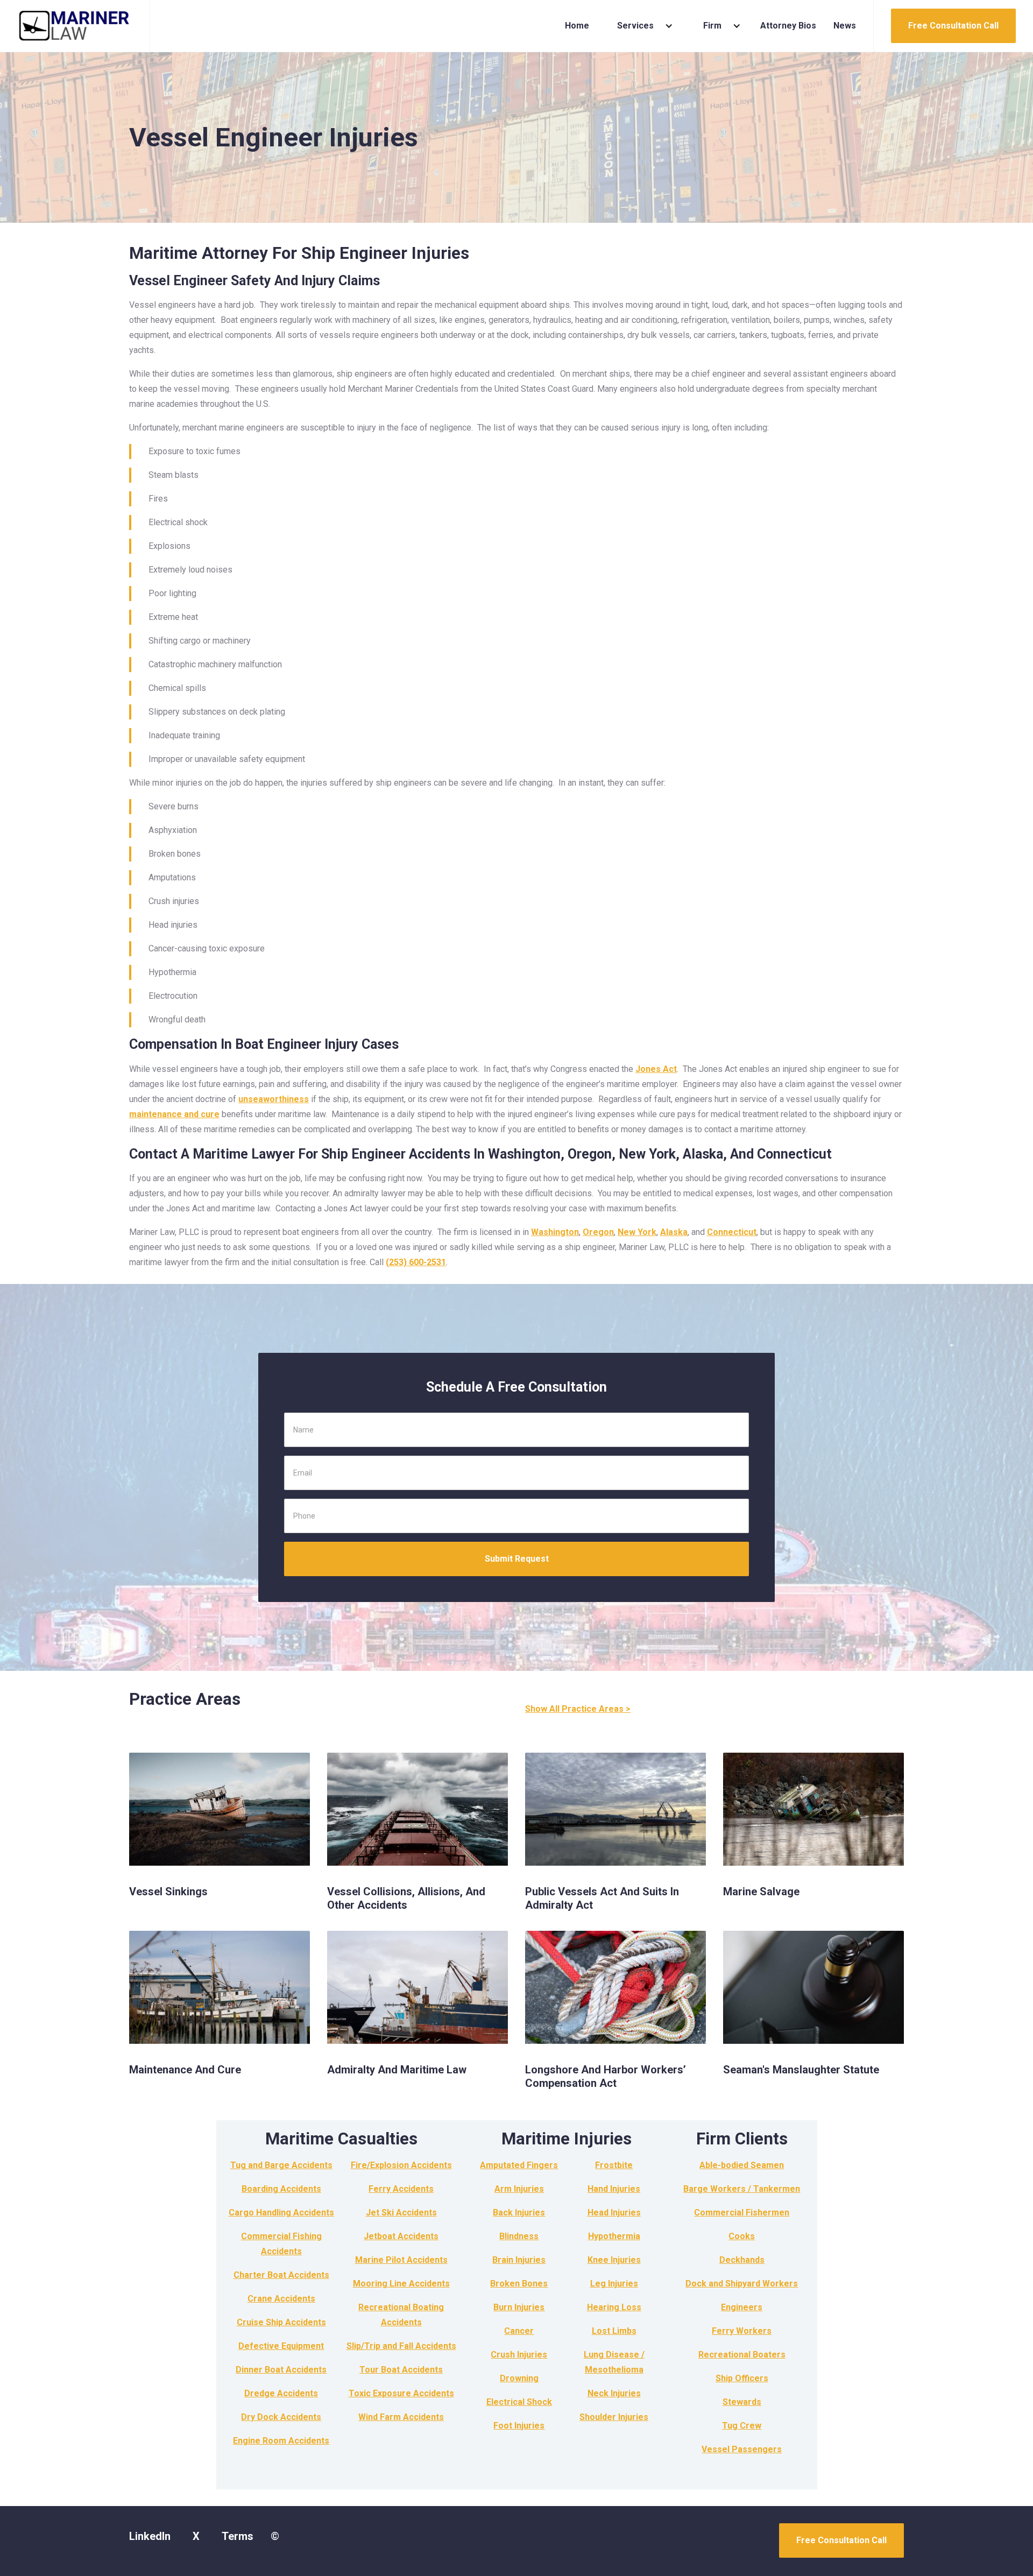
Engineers (742, 2307)
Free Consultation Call (953, 26)
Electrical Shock (519, 2402)
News (845, 26)
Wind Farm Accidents (401, 2417)
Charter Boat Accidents (281, 2275)
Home (577, 26)
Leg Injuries (614, 2284)
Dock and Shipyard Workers (742, 2284)
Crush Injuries (519, 2355)
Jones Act (656, 1069)
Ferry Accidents (401, 2189)
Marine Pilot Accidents (401, 2260)
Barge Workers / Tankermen (742, 2189)
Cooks (742, 2236)
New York (637, 1232)
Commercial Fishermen (742, 2212)
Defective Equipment (281, 2346)
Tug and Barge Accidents (281, 2165)
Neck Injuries (614, 2393)
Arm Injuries (519, 2189)
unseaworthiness (274, 1099)
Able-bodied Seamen (742, 2165)
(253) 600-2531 (416, 1262)
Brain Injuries (519, 2260)
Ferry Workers (742, 2331)
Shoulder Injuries (614, 2417)
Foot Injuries (519, 2426)
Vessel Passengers (742, 2449)
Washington (555, 1232)
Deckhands (742, 2260)
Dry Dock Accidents (281, 2417)
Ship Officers (742, 2378)
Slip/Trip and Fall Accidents (401, 2346)
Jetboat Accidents (401, 2236)
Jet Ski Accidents (401, 2212)
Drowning (519, 2378)
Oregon (598, 1232)
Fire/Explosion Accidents (401, 2165)
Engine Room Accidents (281, 2441)
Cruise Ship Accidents (281, 2322)
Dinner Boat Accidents (281, 2370)
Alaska (674, 1232)
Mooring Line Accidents (401, 2284)
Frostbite (614, 2165)
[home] (75, 26)
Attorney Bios (788, 26)
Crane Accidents (281, 2299)
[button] (641, 26)
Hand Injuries (614, 2189)
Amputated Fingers (519, 2165)
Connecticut (732, 1232)
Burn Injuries (519, 2307)
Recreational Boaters (742, 2355)
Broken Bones (519, 2284)
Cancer (519, 2331)
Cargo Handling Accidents (281, 2212)
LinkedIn (150, 2536)
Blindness (519, 2236)
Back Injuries (519, 2212)
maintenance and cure (174, 1114)
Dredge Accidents (281, 2393)
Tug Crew (742, 2426)
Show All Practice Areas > (578, 1709)
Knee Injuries (614, 2260)
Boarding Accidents (281, 2189)
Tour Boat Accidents (401, 2370)
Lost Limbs (614, 2331)
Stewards (742, 2402)
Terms (238, 2536)
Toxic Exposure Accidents (401, 2393)
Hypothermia (614, 2236)
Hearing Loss (614, 2307)
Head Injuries (614, 2212)
